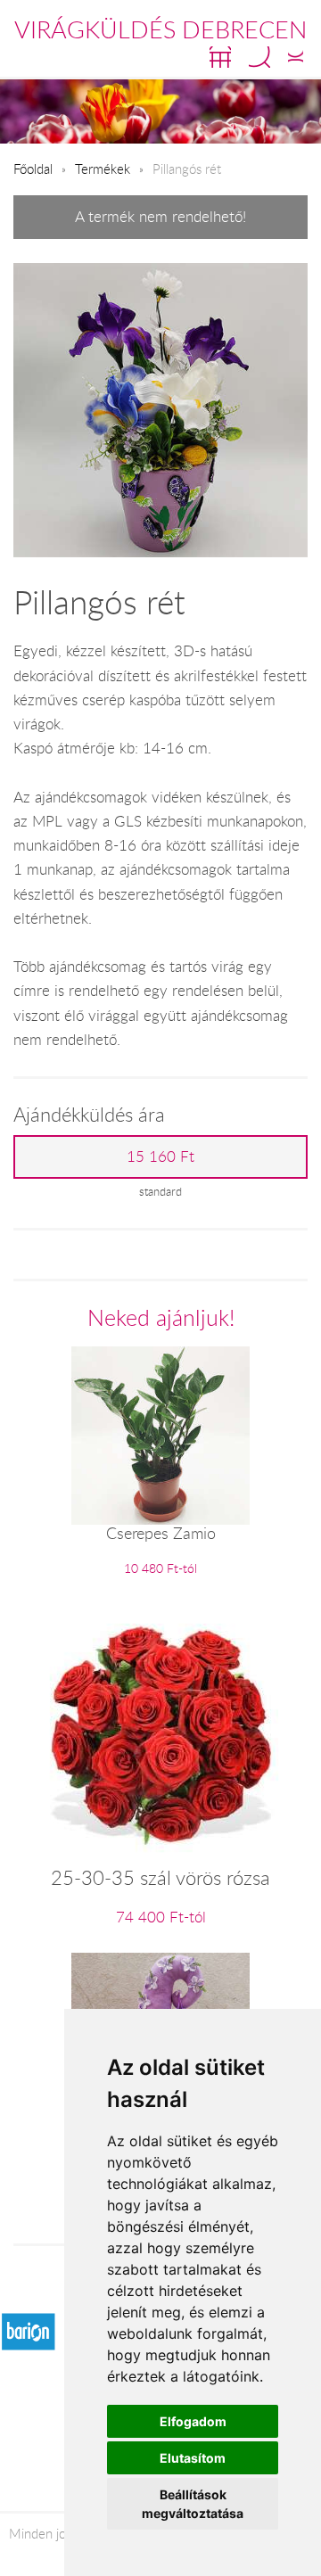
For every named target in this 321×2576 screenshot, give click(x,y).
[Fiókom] (296, 57)
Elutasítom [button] (193, 2458)
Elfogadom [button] (193, 2421)
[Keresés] (259, 57)
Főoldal (33, 169)
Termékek (103, 169)
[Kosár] (220, 57)
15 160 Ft (160, 1156)
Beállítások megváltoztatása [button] (193, 2504)
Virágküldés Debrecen (160, 29)
